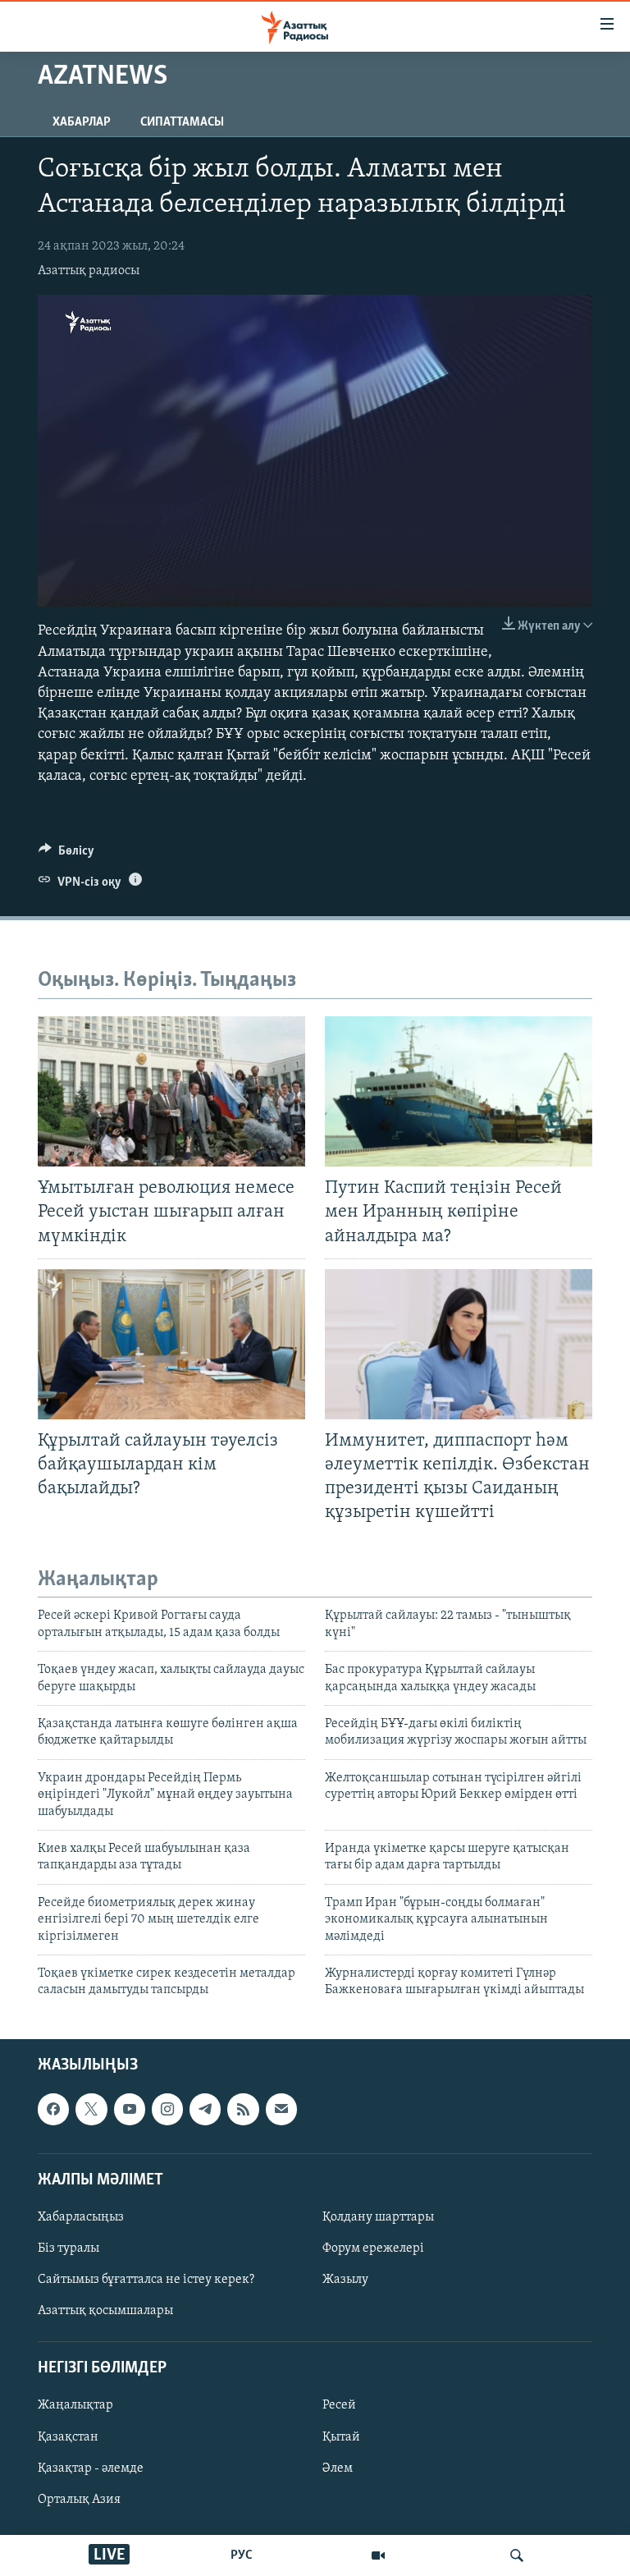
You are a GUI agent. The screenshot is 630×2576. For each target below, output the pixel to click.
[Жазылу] (281, 2109)
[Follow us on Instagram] (167, 2109)
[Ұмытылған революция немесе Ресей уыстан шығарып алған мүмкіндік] (171, 1091)
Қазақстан (68, 2436)
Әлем (338, 2468)
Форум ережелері (373, 2248)
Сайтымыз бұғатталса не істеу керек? (146, 2280)
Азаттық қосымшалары (105, 2311)
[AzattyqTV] (378, 2555)
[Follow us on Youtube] (130, 2109)
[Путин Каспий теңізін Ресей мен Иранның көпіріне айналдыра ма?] (459, 1091)
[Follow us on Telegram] (205, 2109)
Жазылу (345, 2280)
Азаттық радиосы (89, 271)
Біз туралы (68, 2248)
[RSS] (243, 2109)
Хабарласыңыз (81, 2217)
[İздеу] (517, 2555)
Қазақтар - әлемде (91, 2468)
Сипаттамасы (182, 122)
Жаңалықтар (75, 2405)
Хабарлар (82, 122)
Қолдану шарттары (378, 2217)
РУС (242, 2555)
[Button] (66, 855)
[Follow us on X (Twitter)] (91, 2109)
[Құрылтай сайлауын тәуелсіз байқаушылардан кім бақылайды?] (171, 1344)
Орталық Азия (79, 2499)
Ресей (339, 2405)
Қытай (341, 2436)
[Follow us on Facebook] (53, 2109)
